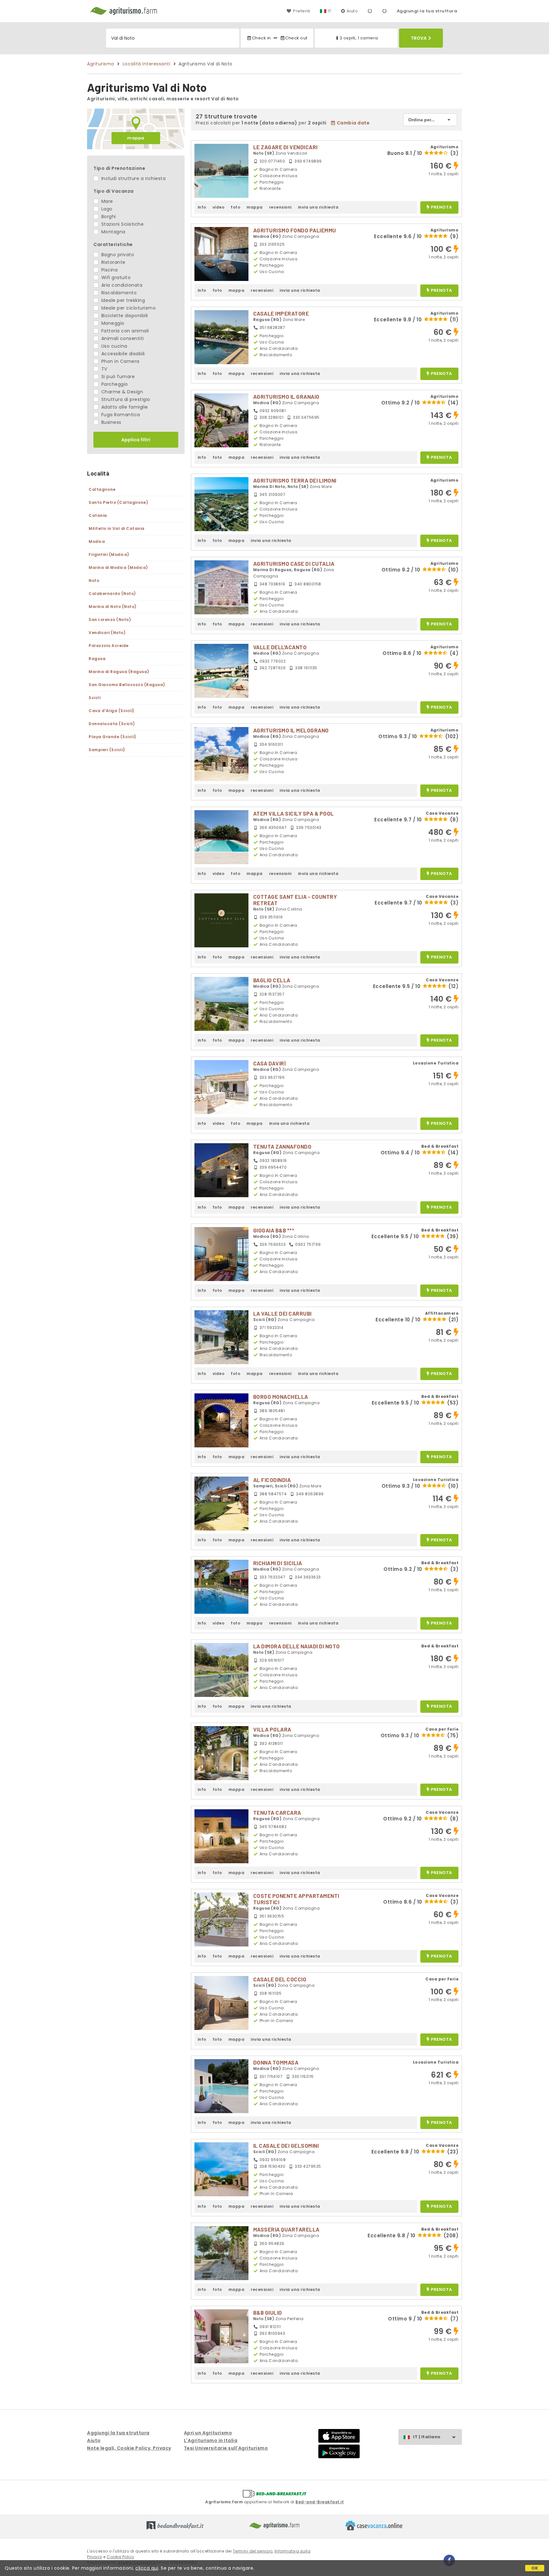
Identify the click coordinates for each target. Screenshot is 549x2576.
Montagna (113, 232)
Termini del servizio (253, 2551)
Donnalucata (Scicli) (112, 724)
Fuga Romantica (120, 415)
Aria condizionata (121, 285)
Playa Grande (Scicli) (112, 737)
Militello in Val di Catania (117, 528)
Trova (419, 38)
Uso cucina (114, 346)
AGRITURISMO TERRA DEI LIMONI (295, 480)
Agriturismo (101, 64)
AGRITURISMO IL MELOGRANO (291, 730)
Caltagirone (102, 489)
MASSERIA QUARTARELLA (286, 2229)
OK (535, 2568)
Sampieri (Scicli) (107, 750)
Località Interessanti (147, 64)
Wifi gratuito (115, 277)
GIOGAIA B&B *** (274, 1230)
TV (104, 369)
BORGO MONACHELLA (281, 1397)
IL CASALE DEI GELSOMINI (286, 2146)
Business (111, 422)
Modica (97, 541)
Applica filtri (136, 440)
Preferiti (302, 11)
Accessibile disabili (122, 354)
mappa (136, 138)
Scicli (95, 698)
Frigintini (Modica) (109, 554)
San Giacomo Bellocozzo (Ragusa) (127, 685)
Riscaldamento (118, 293)
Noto (94, 581)
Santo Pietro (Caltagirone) (118, 502)
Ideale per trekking (122, 300)
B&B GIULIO (268, 2312)
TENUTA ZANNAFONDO (282, 1146)
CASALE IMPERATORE (281, 313)
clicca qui (147, 2568)
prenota (441, 207)
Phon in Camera (120, 361)
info (202, 207)
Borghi (108, 217)
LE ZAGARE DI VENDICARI (285, 147)
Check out (296, 38)
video (219, 207)
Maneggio (112, 323)
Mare (106, 201)
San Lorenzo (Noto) (110, 620)
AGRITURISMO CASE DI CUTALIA (294, 564)
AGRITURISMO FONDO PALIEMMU (295, 230)
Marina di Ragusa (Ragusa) (119, 672)
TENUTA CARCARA (277, 1812)
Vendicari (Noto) (107, 633)
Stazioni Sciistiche (122, 224)
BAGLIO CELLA (272, 980)
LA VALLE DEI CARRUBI (282, 1313)
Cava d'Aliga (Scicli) (112, 711)
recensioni (280, 207)
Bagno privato (117, 255)
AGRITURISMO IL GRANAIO (286, 397)
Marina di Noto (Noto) (113, 607)
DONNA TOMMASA (276, 2062)
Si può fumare (117, 377)
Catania (98, 515)
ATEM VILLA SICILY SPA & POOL (294, 813)
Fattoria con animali (124, 331)
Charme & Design (121, 392)
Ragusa (97, 659)
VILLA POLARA (272, 1729)
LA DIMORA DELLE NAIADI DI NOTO (297, 1646)
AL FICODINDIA (272, 1480)
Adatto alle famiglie (124, 407)
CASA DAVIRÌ (270, 1063)
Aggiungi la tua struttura (427, 11)
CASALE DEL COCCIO (280, 1979)
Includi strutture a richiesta (133, 178)
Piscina (109, 270)
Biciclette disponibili (124, 316)
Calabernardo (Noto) (112, 594)
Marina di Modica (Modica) (118, 567)
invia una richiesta (318, 207)
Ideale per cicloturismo (128, 308)
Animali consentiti (122, 338)
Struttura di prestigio (125, 399)
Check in (261, 38)
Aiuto (352, 11)
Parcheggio (114, 384)
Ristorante (113, 262)
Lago (106, 209)
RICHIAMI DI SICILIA (278, 1563)
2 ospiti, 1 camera (359, 38)
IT (330, 11)
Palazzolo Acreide (109, 646)
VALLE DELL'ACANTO (280, 647)
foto (235, 207)
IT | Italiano (427, 2437)
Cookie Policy (121, 2557)
